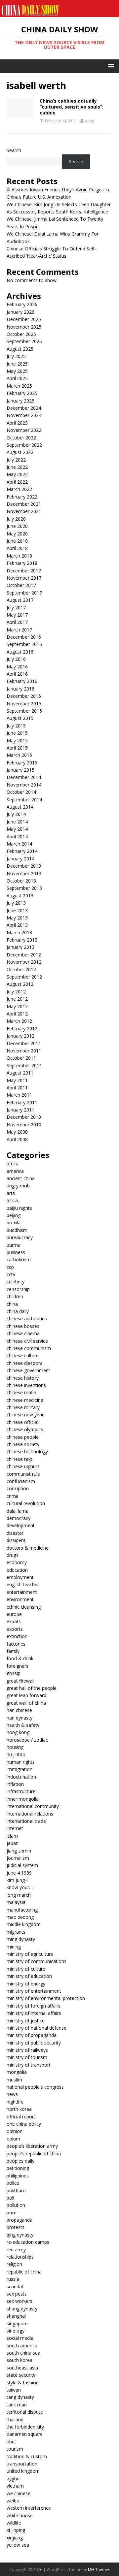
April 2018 (17, 548)
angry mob (18, 1186)
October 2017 (21, 585)
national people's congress (35, 2087)
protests (16, 2227)
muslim (14, 2080)
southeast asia (22, 2368)
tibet (11, 2442)
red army (16, 2250)
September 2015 (24, 711)
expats (14, 1621)
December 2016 (24, 637)
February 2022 (22, 497)
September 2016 (24, 644)
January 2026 (20, 312)
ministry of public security (34, 2043)
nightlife (15, 2102)
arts (11, 1193)
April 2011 (17, 1088)
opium (13, 2139)
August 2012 (20, 984)
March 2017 (19, 630)
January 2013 (20, 947)
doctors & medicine (28, 1548)
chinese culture (23, 1355)
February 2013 (22, 940)
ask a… (14, 1200)
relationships (20, 2257)
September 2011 (24, 1065)
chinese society (23, 1444)
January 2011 (20, 1110)
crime (13, 1496)
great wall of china (26, 1703)
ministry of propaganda (32, 2035)
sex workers (20, 2301)
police (13, 2183)
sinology (16, 2331)
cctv (11, 1274)
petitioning (18, 2168)
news (12, 2094)
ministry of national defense (37, 2028)
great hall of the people (32, 1688)
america (15, 1171)
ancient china (21, 1178)
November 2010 (24, 1125)
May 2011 (17, 1080)
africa (13, 1163)
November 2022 (24, 430)
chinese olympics (25, 1429)
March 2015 (19, 755)
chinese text (20, 1459)
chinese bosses (23, 1326)
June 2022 (17, 467)
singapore (17, 2323)
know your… (20, 1887)
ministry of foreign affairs (34, 2006)
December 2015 (24, 696)
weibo (13, 2501)
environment (20, 1599)
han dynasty (20, 1718)
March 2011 (19, 1095)
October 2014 (21, 792)
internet (15, 1828)
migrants (16, 1932)
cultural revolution (26, 1503)
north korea (19, 2109)
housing (15, 1747)
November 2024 (24, 415)
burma (14, 1245)
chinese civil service (27, 1341)
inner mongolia (23, 1799)
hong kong (18, 1732)
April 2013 (17, 925)
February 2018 (22, 563)
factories (16, 1644)
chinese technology (27, 1451)
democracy (19, 1518)
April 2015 (17, 748)
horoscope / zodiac (27, 1740)
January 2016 (20, 689)
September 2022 (24, 445)
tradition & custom (27, 2456)
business (16, 1252)
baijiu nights (19, 1208)
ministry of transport (29, 2065)
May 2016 (17, 667)
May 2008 (17, 1132)
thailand (15, 2419)
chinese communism (29, 1348)
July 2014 (16, 814)
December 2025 (24, 319)
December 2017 (24, 571)
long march (19, 1895)
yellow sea (18, 2545)
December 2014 (24, 777)
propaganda (20, 2220)
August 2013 (20, 896)
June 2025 (17, 364)
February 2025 (22, 393)
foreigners (18, 1666)
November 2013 (24, 873)
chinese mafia (21, 1392)
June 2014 (17, 822)
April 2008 (17, 1139)
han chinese (19, 1710)
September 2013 (24, 888)
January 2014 (20, 859)
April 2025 (17, 378)
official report (21, 2117)
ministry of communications (37, 1961)
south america (22, 2346)
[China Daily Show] (59, 13)
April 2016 (17, 674)
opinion (15, 2131)
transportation (22, 2464)
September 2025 (24, 341)
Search (14, 150)
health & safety (23, 1725)
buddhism (17, 1230)
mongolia (17, 2072)
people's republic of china (34, 2154)
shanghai (16, 2316)
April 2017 (17, 622)
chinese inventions (26, 1385)
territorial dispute (25, 2412)
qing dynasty (20, 2235)
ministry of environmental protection (46, 1998)
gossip (14, 1673)
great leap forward (26, 1695)
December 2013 (24, 866)
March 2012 (19, 1021)
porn (12, 2213)
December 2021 (24, 504)
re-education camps (28, 2242)
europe (14, 1614)
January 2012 (20, 1036)
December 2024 (24, 408)
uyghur (14, 2479)
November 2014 (24, 785)
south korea (20, 2360)
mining (14, 1947)
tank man (17, 2405)
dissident (16, 1540)
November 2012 (24, 962)
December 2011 (24, 1043)
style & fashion (23, 2383)
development (21, 1525)
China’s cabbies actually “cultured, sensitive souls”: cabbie (72, 107)
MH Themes (99, 2570)
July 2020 (16, 519)
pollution (16, 2205)
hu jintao (16, 1754)
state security (21, 2375)
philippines (18, 2176)
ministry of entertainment (34, 1991)
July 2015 (16, 726)
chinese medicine (25, 1400)
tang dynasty (20, 2397)
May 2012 (17, 1006)
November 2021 (24, 511)
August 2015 (20, 718)
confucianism (21, 1481)
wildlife (14, 2523)
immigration (20, 1769)
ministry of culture (26, 1969)
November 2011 (24, 1051)
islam (12, 1836)
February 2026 (22, 304)
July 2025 (16, 356)
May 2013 (17, 918)
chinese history (23, 1378)
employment (20, 1577)
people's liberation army (32, 2146)
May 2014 (17, 829)
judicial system (22, 1865)
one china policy (24, 2124)
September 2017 (24, 593)
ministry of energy (26, 1984)
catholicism (19, 1259)
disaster (15, 1533)
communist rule (23, 1474)
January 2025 (20, 401)
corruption (18, 1488)
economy (17, 1562)
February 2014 (22, 851)
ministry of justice (26, 2021)
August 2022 (20, 452)
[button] (110, 66)
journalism (18, 1858)
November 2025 (24, 327)
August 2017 (20, 600)
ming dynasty (21, 1939)
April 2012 (17, 1014)
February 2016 (22, 681)
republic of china (24, 2272)
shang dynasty (22, 2309)
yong (90, 121)
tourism (15, 2449)
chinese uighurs (23, 1466)
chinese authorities (27, 1319)
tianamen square (25, 2434)
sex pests (17, 2294)
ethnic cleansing (24, 1607)
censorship (18, 1289)
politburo (16, 2190)
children (15, 1296)
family (13, 1651)
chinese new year (25, 1415)
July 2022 (16, 460)
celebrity (16, 1282)
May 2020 (17, 534)
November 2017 (24, 578)
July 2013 (16, 903)
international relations (30, 1814)
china (12, 1304)
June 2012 (17, 999)
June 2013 (17, 910)
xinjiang (15, 2538)
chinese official (22, 1422)
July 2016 (16, 659)
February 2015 (22, 763)
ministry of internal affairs (34, 2013)
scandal (15, 2286)
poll (10, 2198)
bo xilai (14, 1223)
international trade (26, 1821)
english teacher (23, 1584)
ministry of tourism (27, 2057)
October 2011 (21, 1058)
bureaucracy (20, 1237)
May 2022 (17, 474)
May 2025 (17, 371)
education (17, 1570)
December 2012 (24, 955)
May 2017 (17, 615)
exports (15, 1629)
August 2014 (20, 807)
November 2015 (24, 704)
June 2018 (17, 541)
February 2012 (22, 1029)
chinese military (23, 1407)
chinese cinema (23, 1333)
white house (20, 2515)
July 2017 (16, 608)
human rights (21, 1762)
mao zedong (20, 1917)
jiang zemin (19, 1851)
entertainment (22, 1592)
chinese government (28, 1370)
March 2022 (19, 489)
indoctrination (21, 1777)
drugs (13, 1555)
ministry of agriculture (30, 1954)
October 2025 (21, 334)
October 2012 (21, 969)
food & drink (20, 1658)
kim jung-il (18, 1880)
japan (13, 1843)
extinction (17, 1636)
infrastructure (21, 1791)
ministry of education (29, 1976)
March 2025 (19, 386)
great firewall (20, 1681)
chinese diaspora (25, 1363)
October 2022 (21, 438)
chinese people (23, 1437)
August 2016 (20, 652)
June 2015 (17, 733)
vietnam (15, 2486)
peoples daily (20, 2161)
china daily (18, 1311)
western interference (29, 2508)
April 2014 (17, 837)
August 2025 (20, 349)
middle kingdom (24, 1924)
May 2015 (17, 741)
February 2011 (22, 1102)
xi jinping (16, 2530)
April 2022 (17, 482)
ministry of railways (27, 2050)
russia (13, 2279)
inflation (15, 1784)
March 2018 (19, 556)
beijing (14, 1215)
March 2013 (19, 933)
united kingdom (23, 2471)
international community (33, 1806)
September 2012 (24, 977)
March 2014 (19, 844)
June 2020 (17, 526)
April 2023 (17, 423)
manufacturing (22, 1910)
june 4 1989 (19, 1873)
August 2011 (20, 1073)
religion (14, 2264)
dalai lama (18, 1511)
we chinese (19, 2493)
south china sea (23, 2353)
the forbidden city (25, 2427)
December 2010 (24, 1117)
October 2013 (21, 881)
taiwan (14, 2390)
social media (20, 2338)
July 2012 (16, 992)
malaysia (16, 1902)
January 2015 (20, 770)
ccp (10, 1267)
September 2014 (24, 800)
